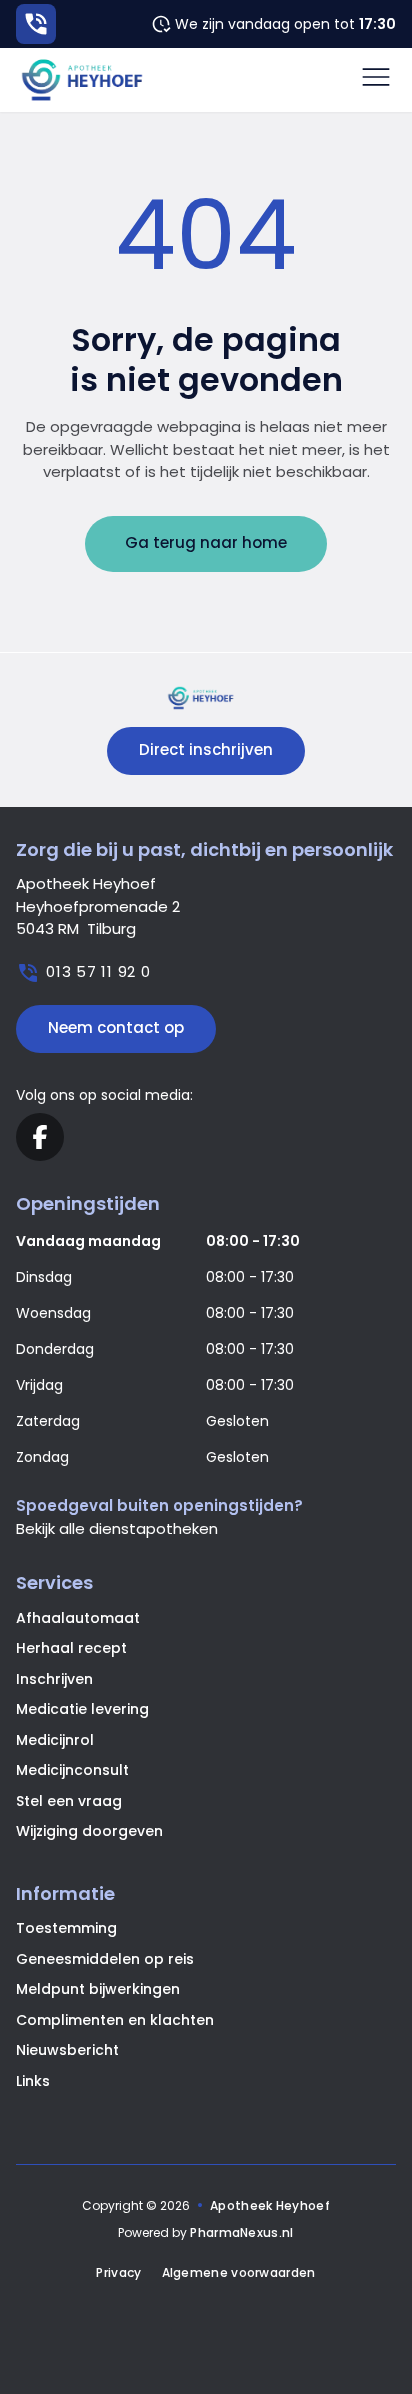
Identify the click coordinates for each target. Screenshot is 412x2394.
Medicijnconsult (72, 1770)
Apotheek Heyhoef (270, 2205)
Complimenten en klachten (115, 2020)
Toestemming (66, 1928)
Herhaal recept (71, 1648)
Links (33, 2081)
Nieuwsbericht (67, 2050)
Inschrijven (54, 1679)
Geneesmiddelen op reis (105, 1959)
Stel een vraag (69, 1801)
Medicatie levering (82, 1709)
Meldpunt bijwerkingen (98, 1989)
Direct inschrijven (206, 749)
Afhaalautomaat (78, 1618)
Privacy (118, 2273)
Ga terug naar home (206, 542)
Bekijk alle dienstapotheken (117, 1528)
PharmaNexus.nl (241, 2232)
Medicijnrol (55, 1740)
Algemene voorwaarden (239, 2273)
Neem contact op (116, 1027)
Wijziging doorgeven (89, 1831)
